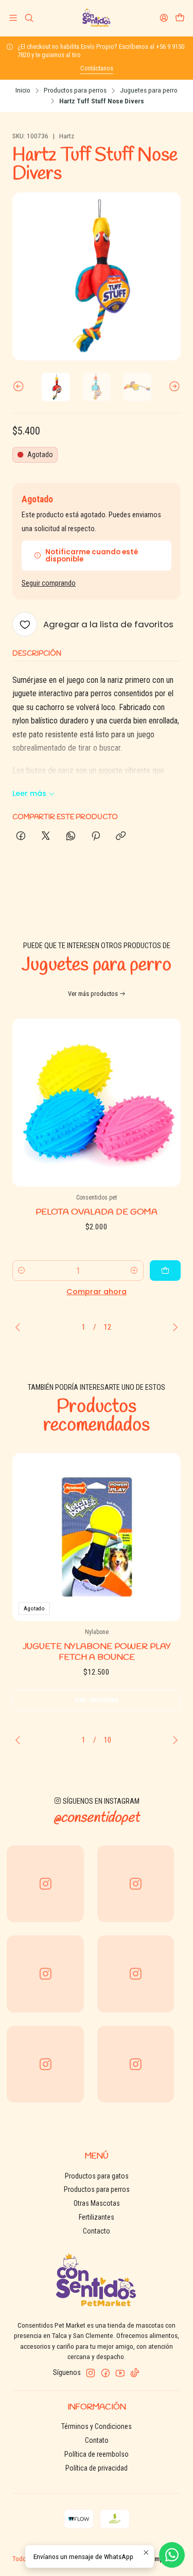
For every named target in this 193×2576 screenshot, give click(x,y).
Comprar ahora (97, 1292)
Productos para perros (75, 90)
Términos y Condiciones (97, 2426)
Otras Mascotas (97, 2203)
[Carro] (180, 18)
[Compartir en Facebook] (21, 837)
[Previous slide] (20, 387)
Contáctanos (97, 68)
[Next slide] (173, 387)
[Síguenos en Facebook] (106, 2373)
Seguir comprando (49, 584)
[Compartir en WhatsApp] (71, 837)
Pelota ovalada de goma (97, 1212)
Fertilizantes (97, 2217)
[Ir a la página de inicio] (97, 18)
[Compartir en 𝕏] (46, 837)
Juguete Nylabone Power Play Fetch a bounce (97, 1652)
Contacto (97, 2231)
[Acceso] (164, 18)
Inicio (23, 90)
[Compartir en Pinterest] (96, 837)
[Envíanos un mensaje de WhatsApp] (172, 2555)
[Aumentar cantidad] (134, 1271)
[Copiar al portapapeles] (121, 837)
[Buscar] (29, 18)
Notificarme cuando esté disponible (92, 556)
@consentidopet (97, 1818)
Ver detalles (97, 1700)
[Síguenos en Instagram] (91, 2373)
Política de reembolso (97, 2454)
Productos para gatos (97, 2176)
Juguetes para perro (149, 90)
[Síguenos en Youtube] (120, 2373)
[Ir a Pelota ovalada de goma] (97, 1103)
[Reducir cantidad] (22, 1271)
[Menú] (13, 18)
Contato (97, 2440)
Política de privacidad (97, 2468)
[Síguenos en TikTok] (135, 2373)
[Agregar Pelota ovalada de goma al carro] (165, 1271)
